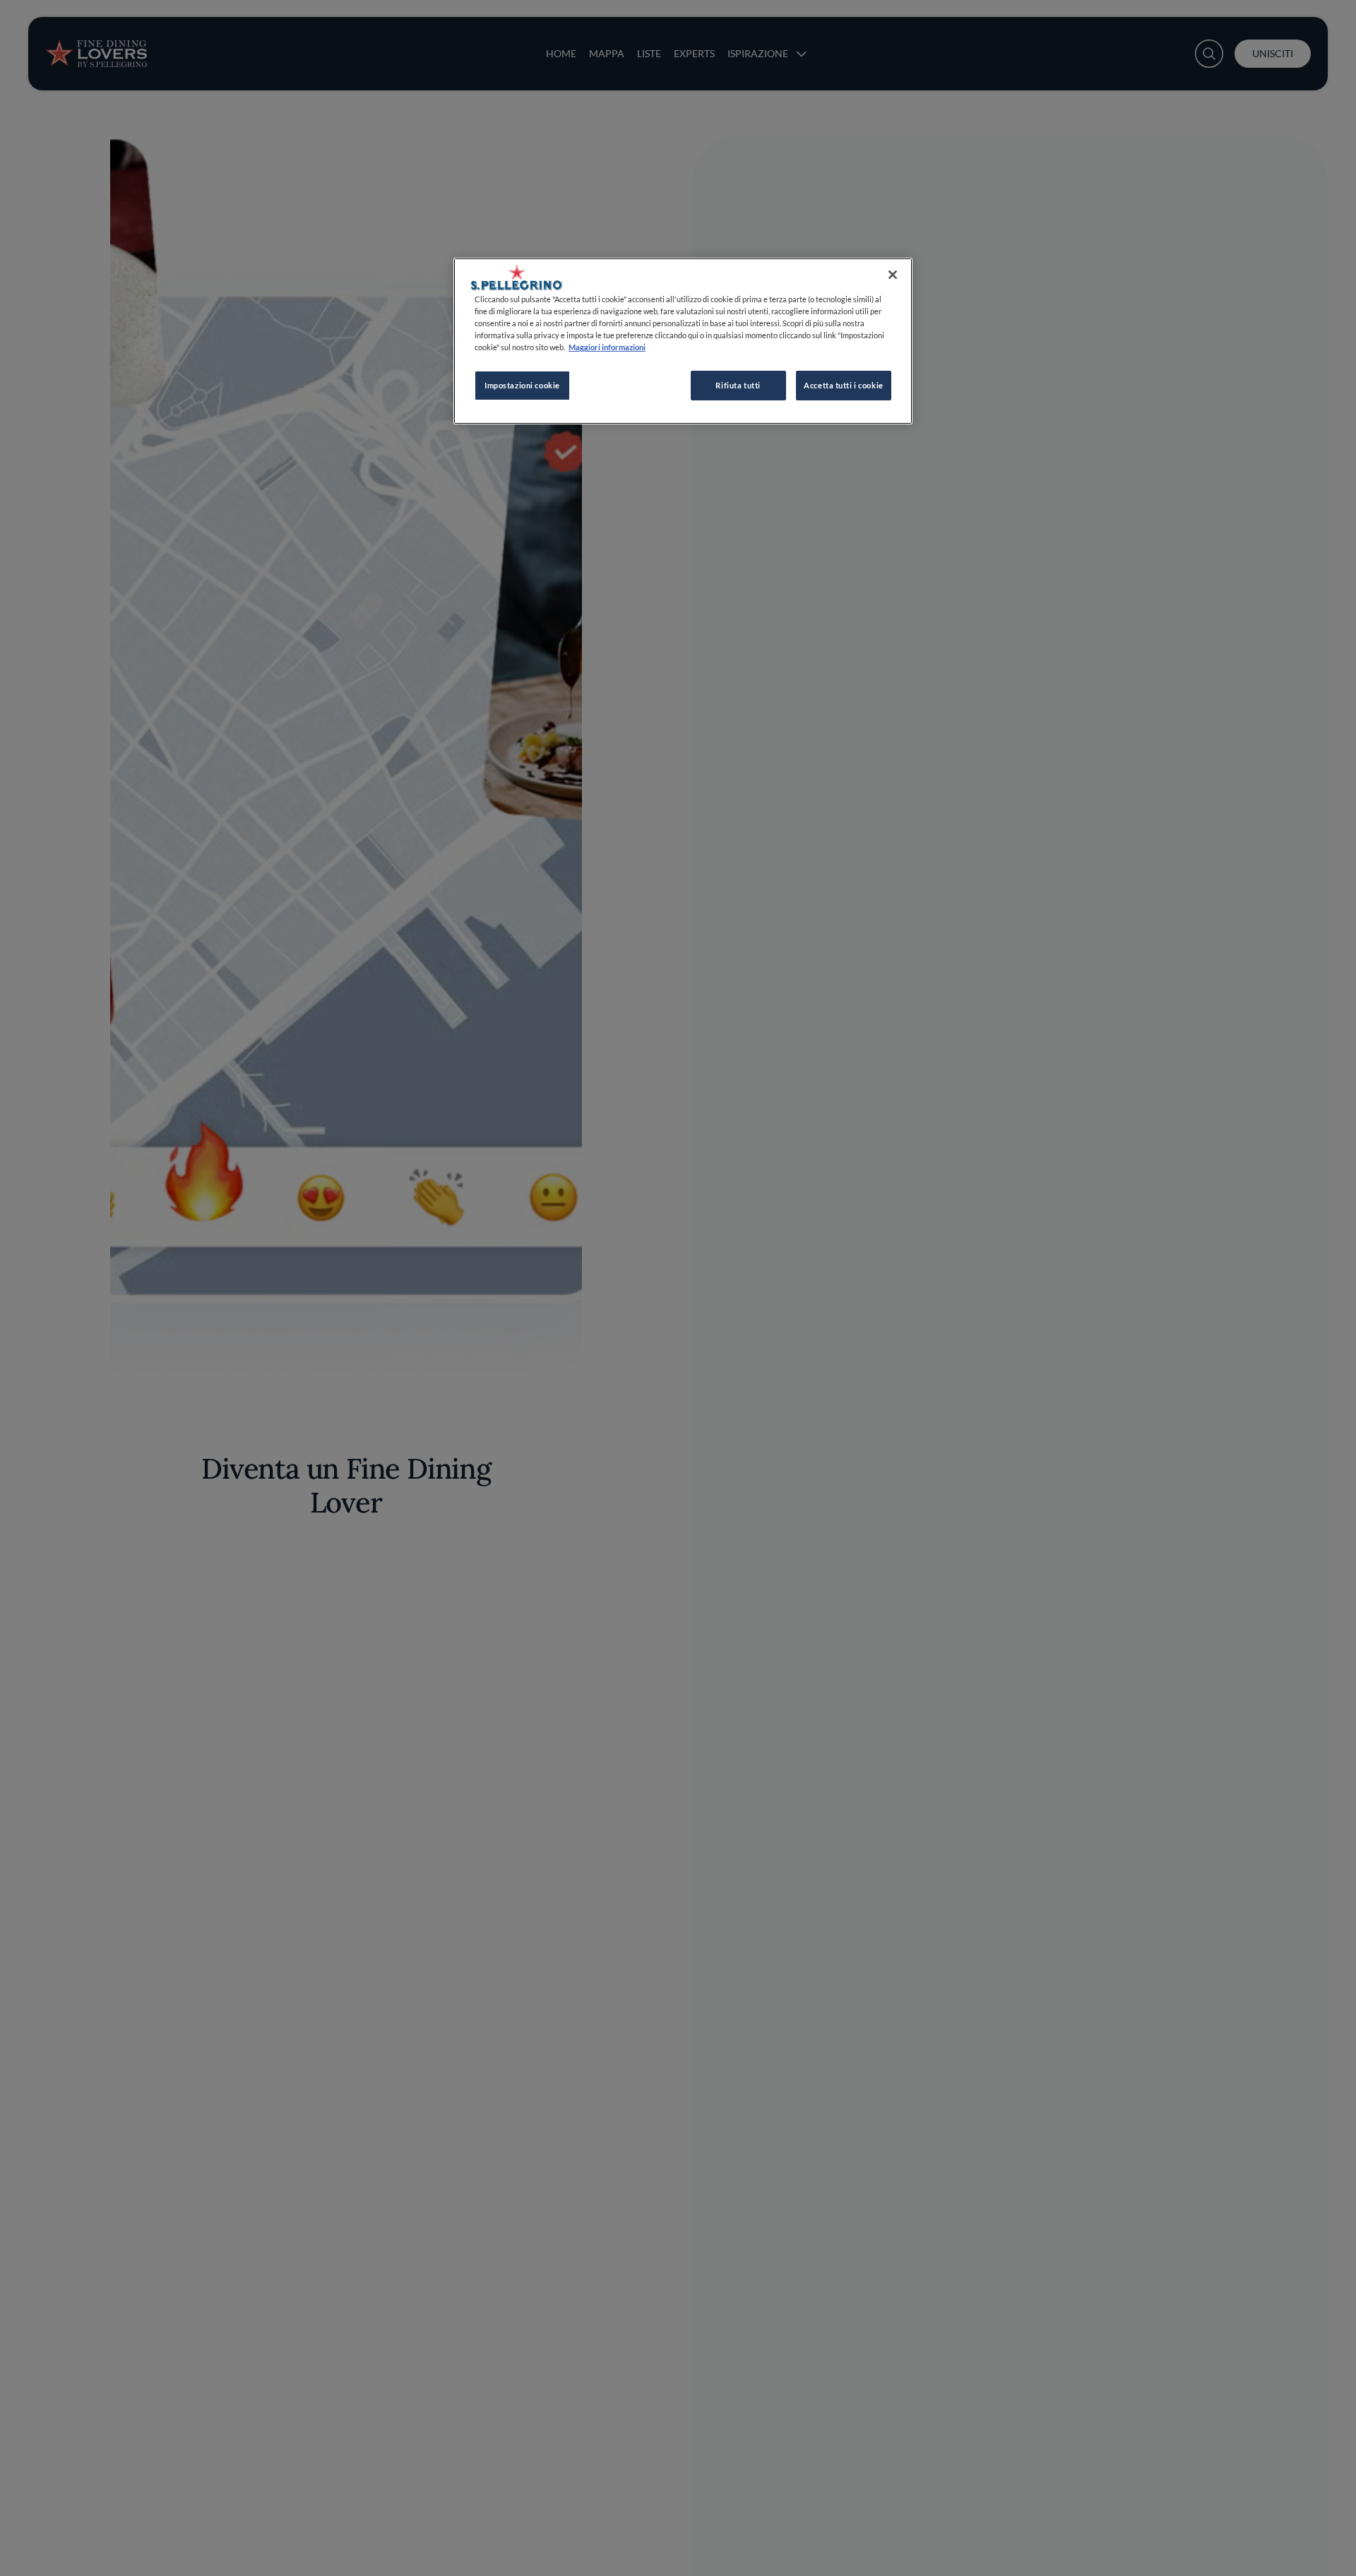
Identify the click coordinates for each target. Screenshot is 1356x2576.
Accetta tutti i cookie (844, 385)
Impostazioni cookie (522, 385)
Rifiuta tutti (738, 385)
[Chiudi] (893, 275)
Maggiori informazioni (607, 347)
